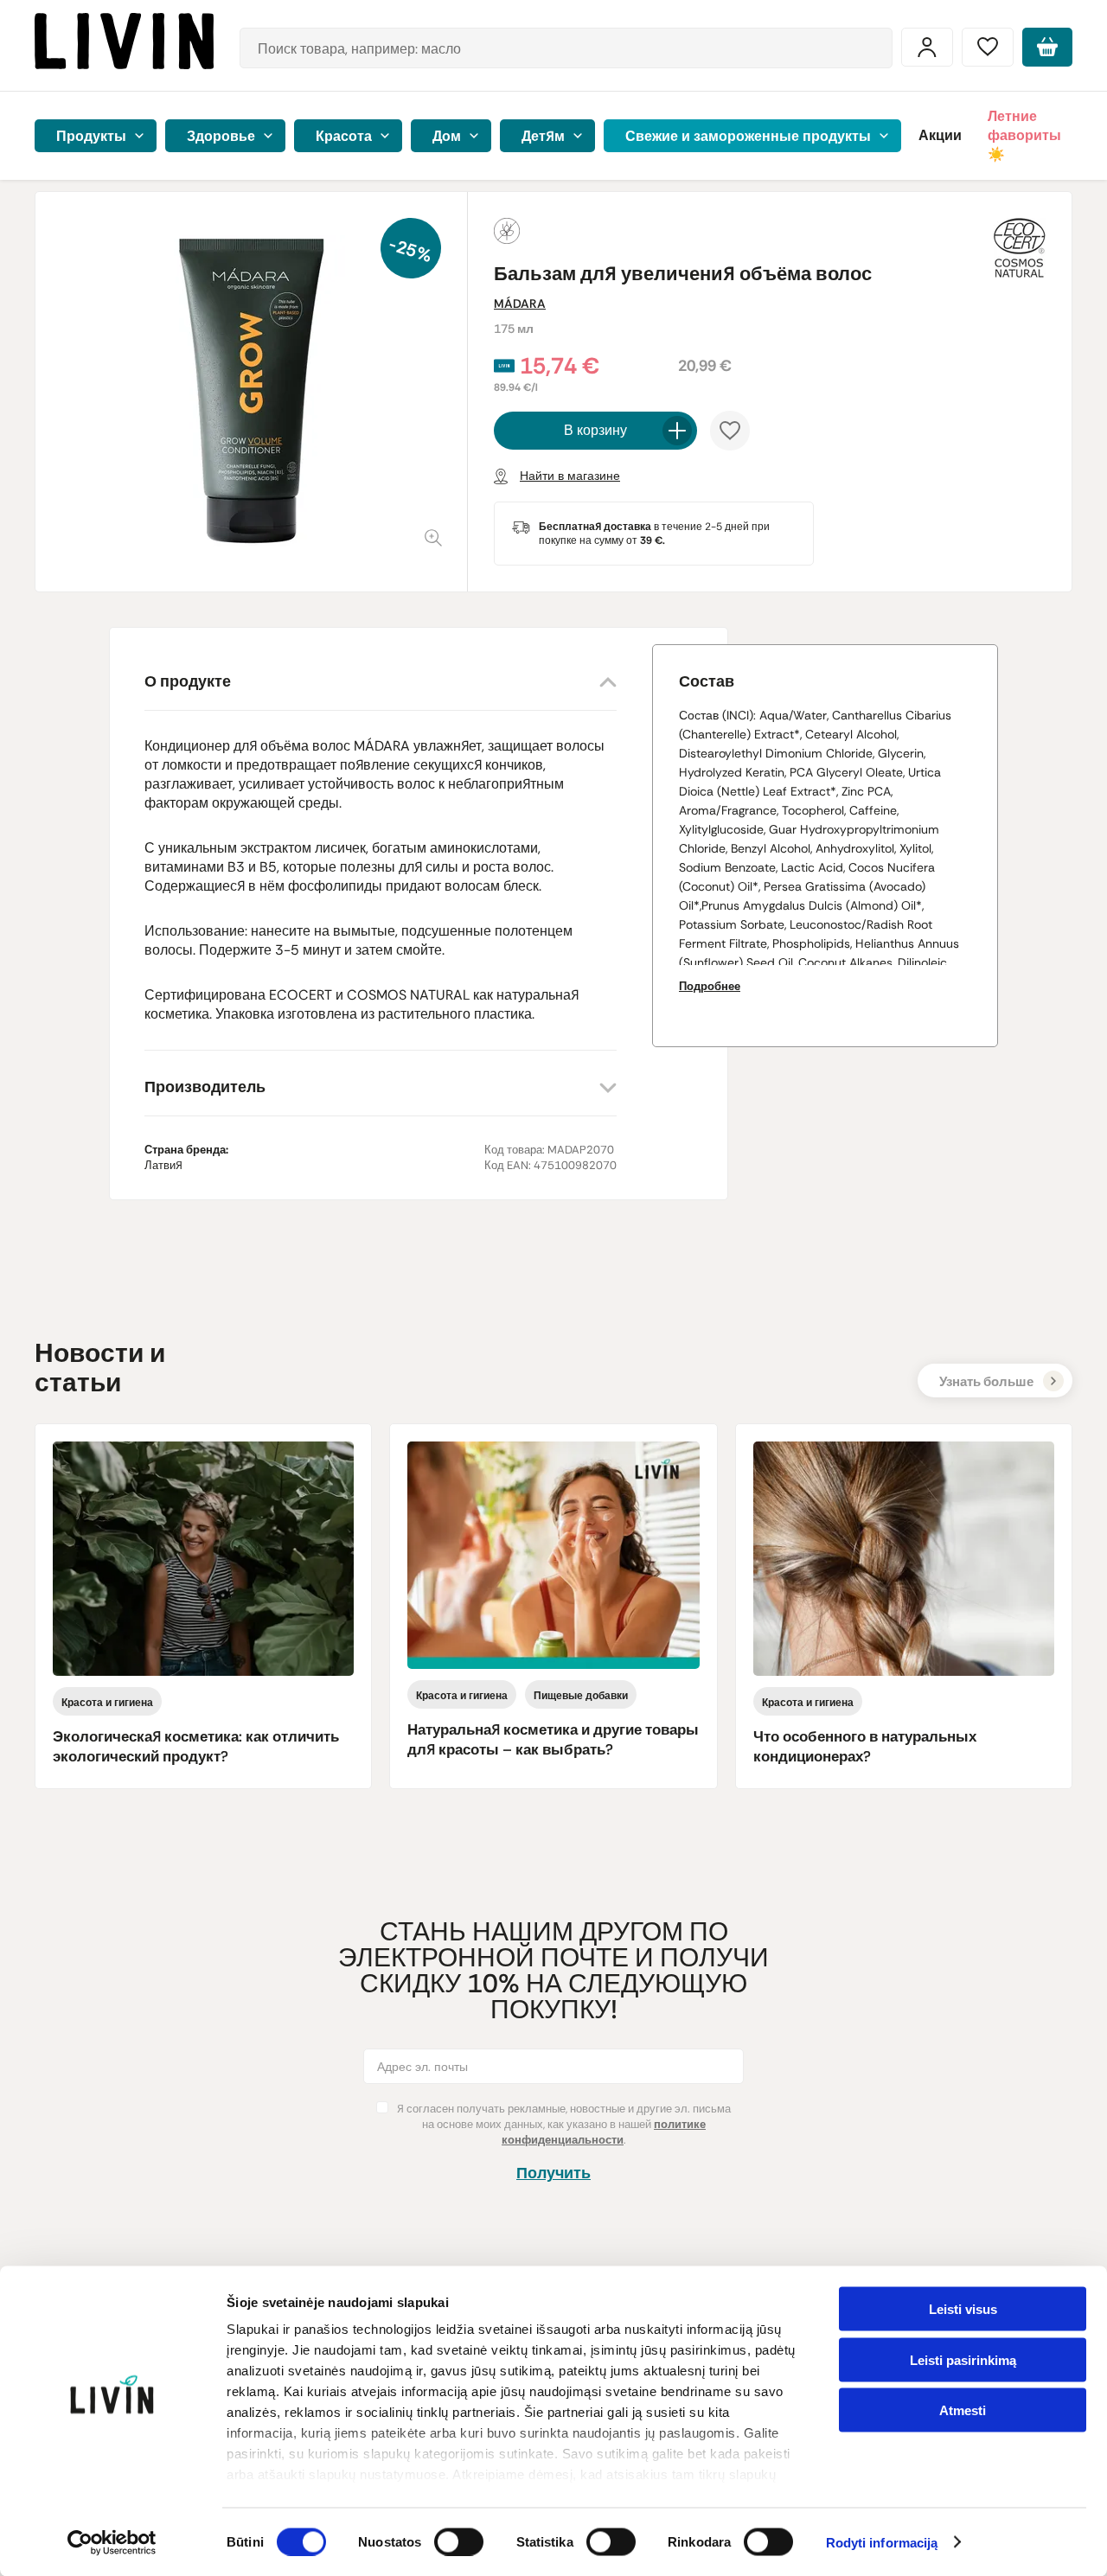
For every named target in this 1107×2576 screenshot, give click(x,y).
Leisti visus (963, 2309)
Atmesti (963, 2410)
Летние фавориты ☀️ (1024, 135)
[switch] (459, 2541)
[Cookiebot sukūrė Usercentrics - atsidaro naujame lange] (112, 2542)
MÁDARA (520, 304)
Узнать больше (986, 1382)
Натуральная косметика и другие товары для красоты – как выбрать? (553, 1739)
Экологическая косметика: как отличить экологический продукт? (196, 1746)
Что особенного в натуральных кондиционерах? (865, 1746)
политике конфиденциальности (604, 2132)
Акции (940, 135)
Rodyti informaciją (882, 2543)
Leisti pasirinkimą (963, 2359)
